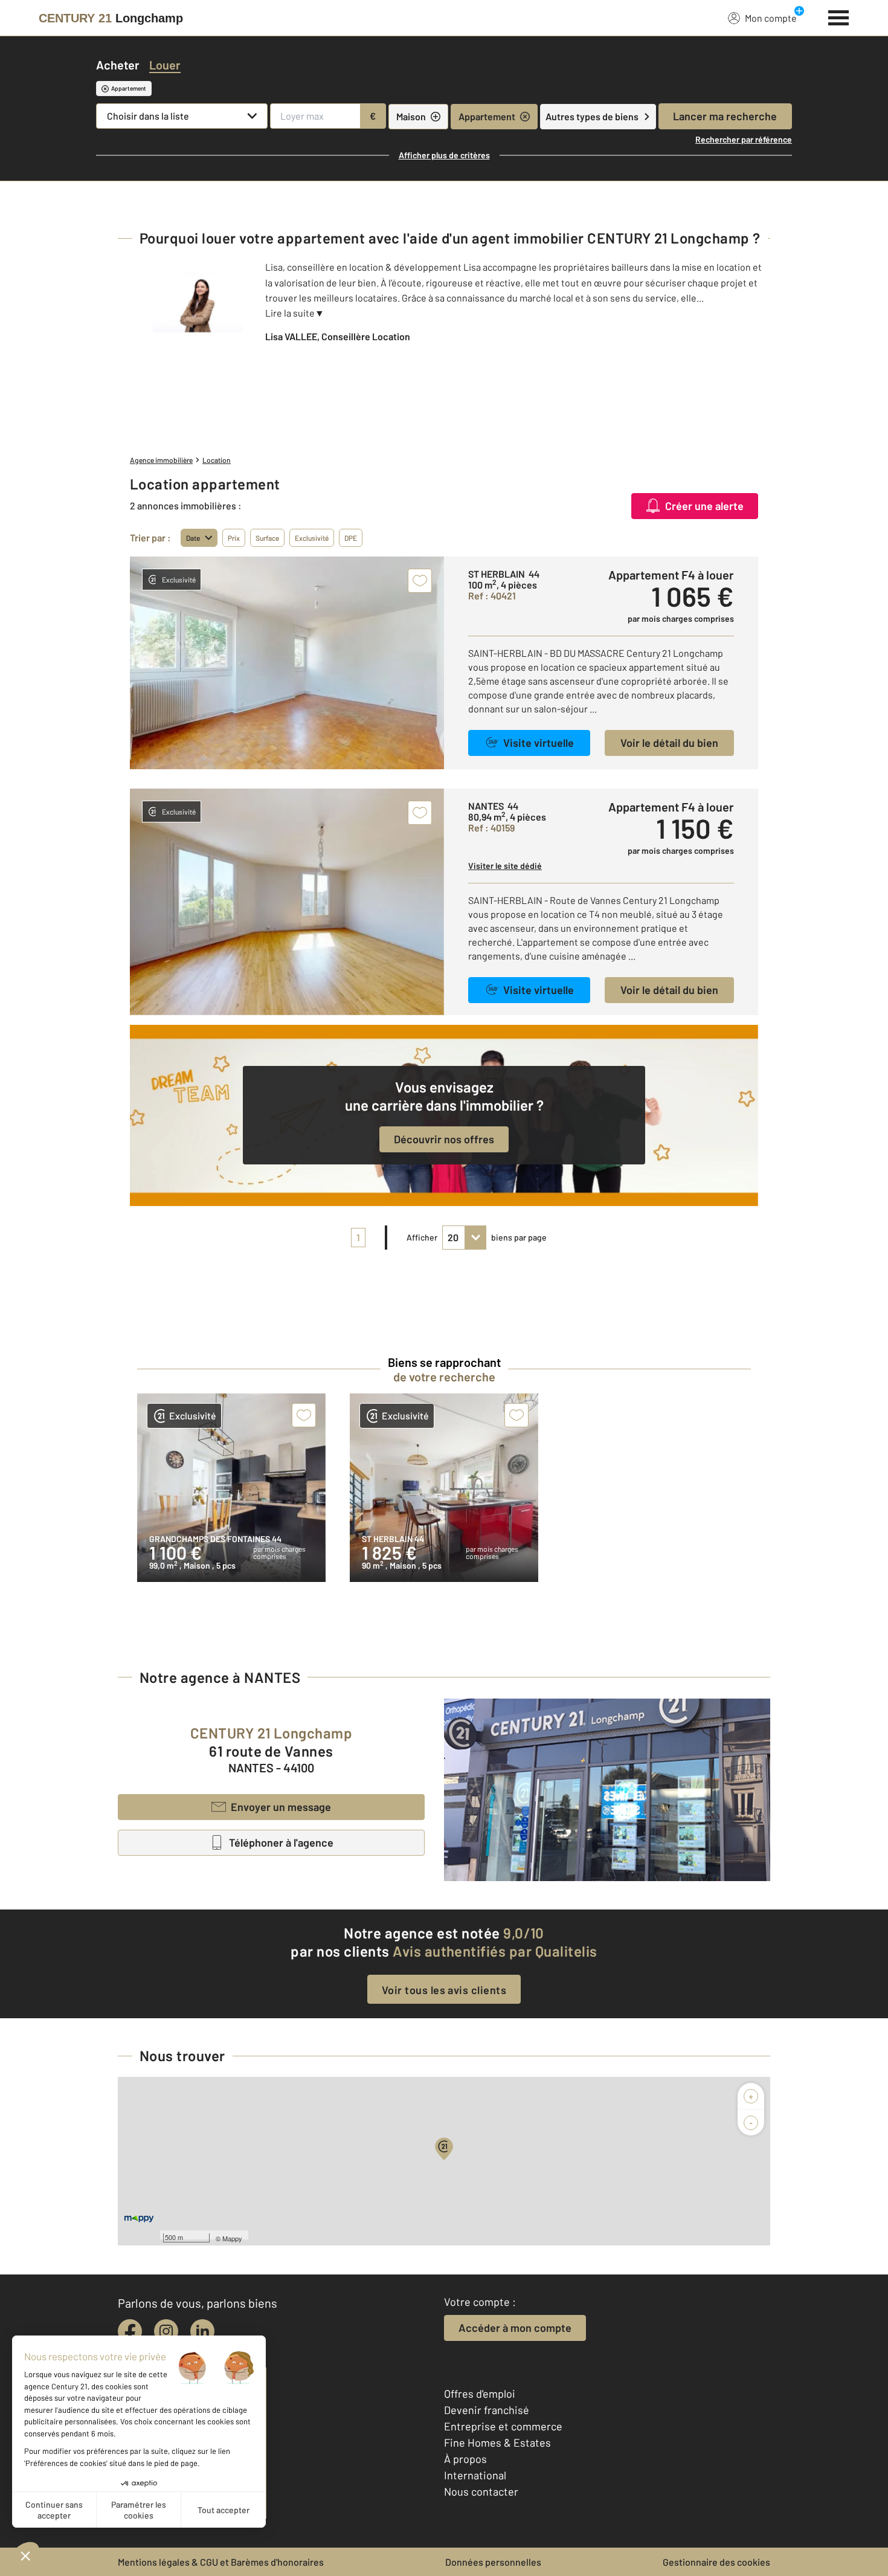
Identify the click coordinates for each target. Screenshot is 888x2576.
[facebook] (130, 2331)
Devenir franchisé (487, 2410)
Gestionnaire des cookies (716, 2562)
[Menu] (839, 16)
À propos (465, 2459)
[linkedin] (202, 2331)
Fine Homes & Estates (497, 2442)
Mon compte (771, 18)
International (475, 2475)
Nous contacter (481, 2491)
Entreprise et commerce (503, 2426)
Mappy (232, 2238)
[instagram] (166, 2331)
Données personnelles (493, 2562)
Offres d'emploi (480, 2394)
